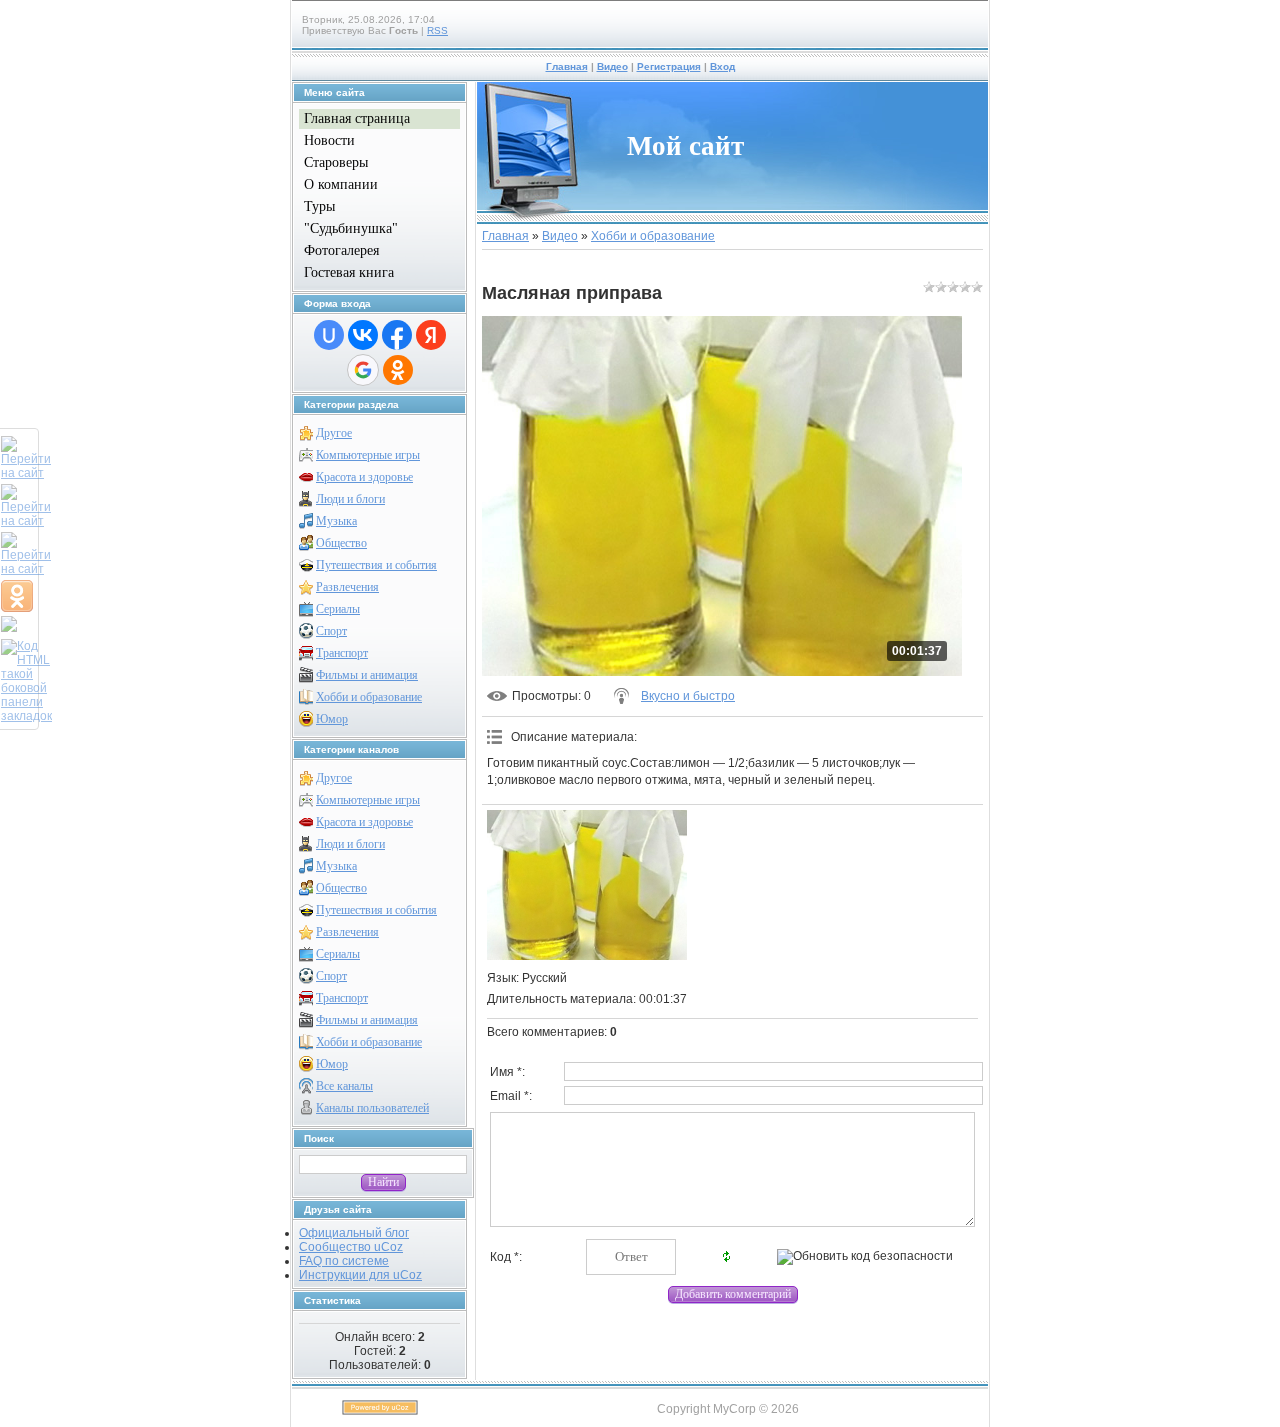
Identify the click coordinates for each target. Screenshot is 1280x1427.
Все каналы (344, 1086)
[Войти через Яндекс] (431, 335)
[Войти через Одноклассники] (398, 370)
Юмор (332, 719)
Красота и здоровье (364, 477)
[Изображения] (587, 885)
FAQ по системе (344, 1261)
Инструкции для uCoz (360, 1275)
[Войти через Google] (363, 370)
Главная (567, 66)
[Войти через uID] (329, 335)
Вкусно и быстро (688, 696)
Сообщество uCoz (351, 1247)
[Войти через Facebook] (397, 335)
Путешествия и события (376, 565)
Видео (612, 66)
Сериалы (338, 609)
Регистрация (669, 66)
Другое (334, 433)
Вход (722, 66)
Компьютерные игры (368, 455)
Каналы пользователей (372, 1108)
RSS (437, 30)
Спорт (331, 631)
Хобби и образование (369, 697)
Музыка (336, 521)
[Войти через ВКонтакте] (363, 335)
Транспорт (342, 653)
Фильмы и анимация (367, 675)
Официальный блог (354, 1233)
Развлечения (347, 587)
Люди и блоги (350, 499)
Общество (341, 543)
